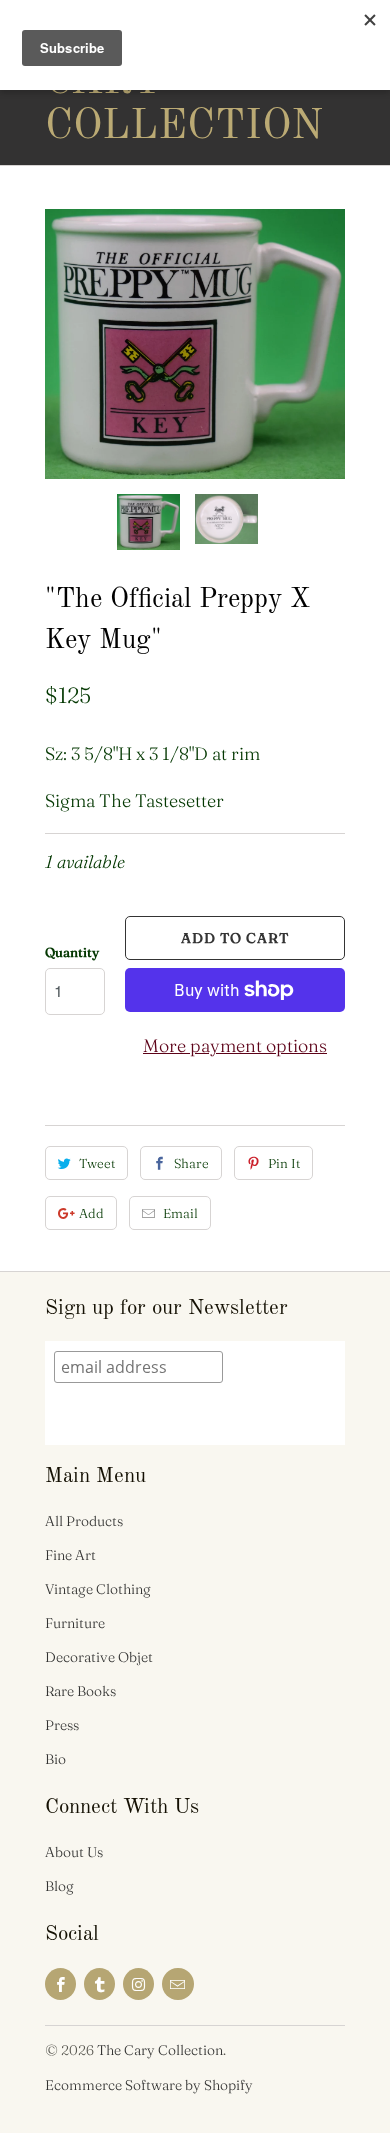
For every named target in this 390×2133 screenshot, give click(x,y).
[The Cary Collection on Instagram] (138, 1984)
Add (91, 1213)
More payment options (235, 1045)
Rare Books (80, 1691)
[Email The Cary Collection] (177, 1984)
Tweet (97, 1163)
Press (62, 1725)
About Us (74, 1852)
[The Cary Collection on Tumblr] (99, 1984)
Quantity (72, 952)
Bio (55, 1759)
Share (191, 1163)
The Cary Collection (125, 82)
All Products (84, 1521)
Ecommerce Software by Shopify (149, 2085)
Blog (59, 1886)
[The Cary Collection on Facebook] (60, 1984)
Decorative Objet (99, 1657)
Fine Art (70, 1555)
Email (180, 1213)
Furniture (75, 1623)
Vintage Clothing (98, 1589)
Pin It (284, 1163)
